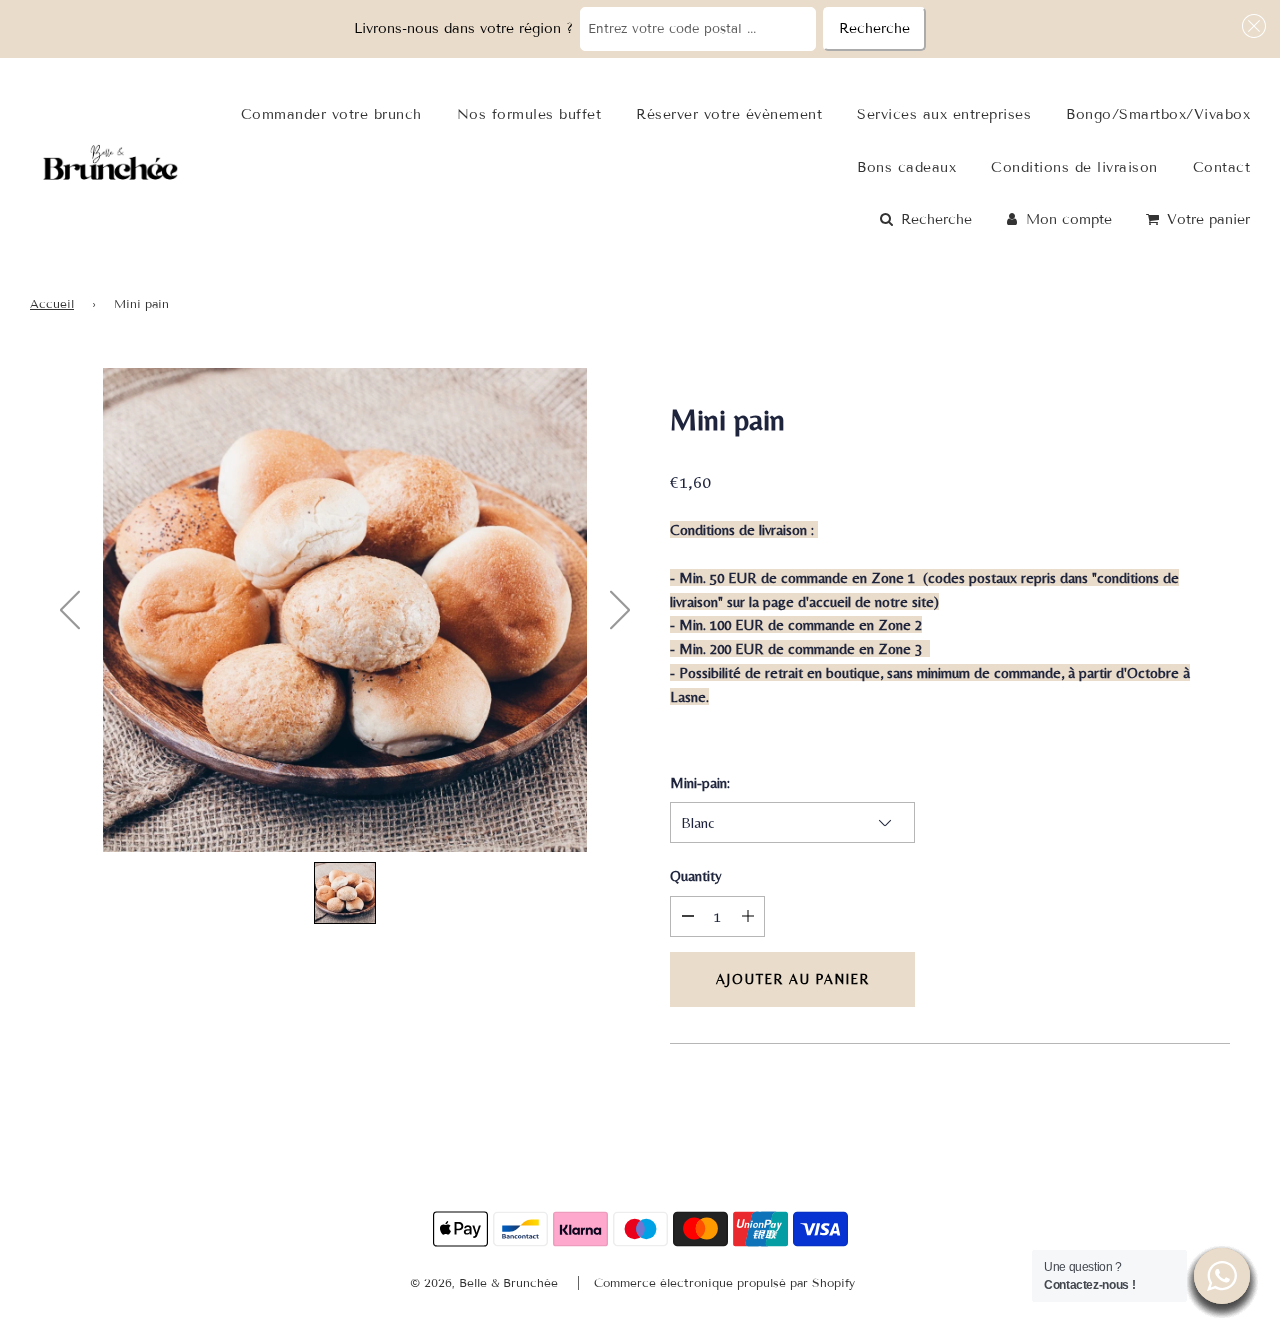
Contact (1222, 167)
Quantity (696, 875)
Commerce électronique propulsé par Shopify (724, 1282)
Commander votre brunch (331, 114)
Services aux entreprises (944, 114)
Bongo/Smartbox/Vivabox (1158, 114)
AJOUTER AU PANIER (793, 979)
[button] (1250, 26)
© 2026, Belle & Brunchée (484, 1282)
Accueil (52, 303)
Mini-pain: (700, 782)
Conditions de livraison (1074, 167)
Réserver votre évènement (729, 114)
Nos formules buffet (529, 114)
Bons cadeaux (906, 167)
